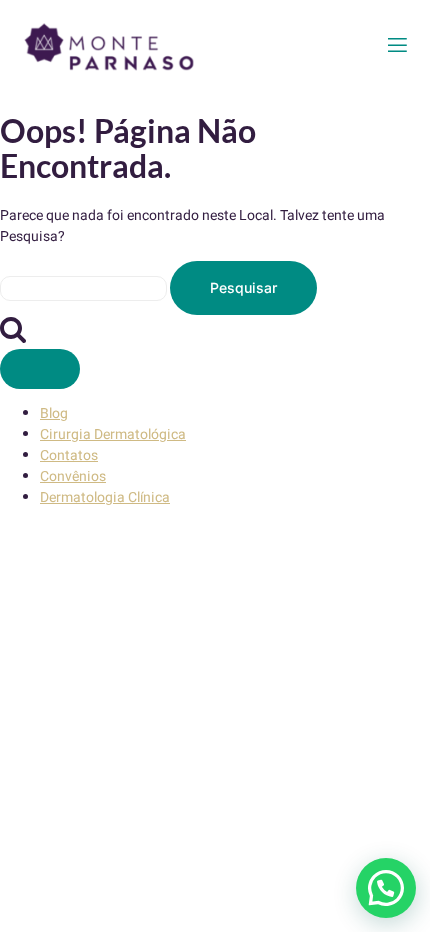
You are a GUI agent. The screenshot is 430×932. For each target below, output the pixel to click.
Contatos (69, 455)
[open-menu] (397, 45)
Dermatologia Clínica (105, 497)
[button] (386, 888)
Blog (54, 413)
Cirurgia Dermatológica (113, 434)
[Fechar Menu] (40, 369)
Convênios (73, 476)
